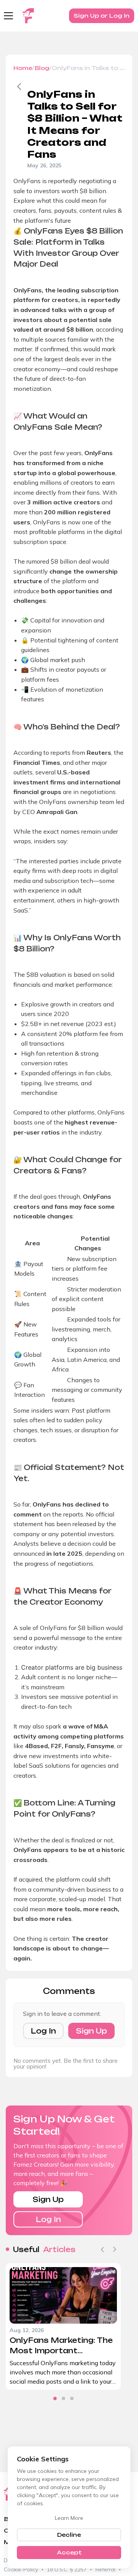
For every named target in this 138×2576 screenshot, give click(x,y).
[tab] (55, 2398)
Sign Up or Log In (102, 16)
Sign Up (91, 2031)
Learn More (69, 2518)
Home (23, 68)
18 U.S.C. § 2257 (67, 2569)
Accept (69, 2552)
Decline (69, 2535)
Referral (105, 2569)
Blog (42, 68)
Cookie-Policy (21, 2569)
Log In (43, 2031)
